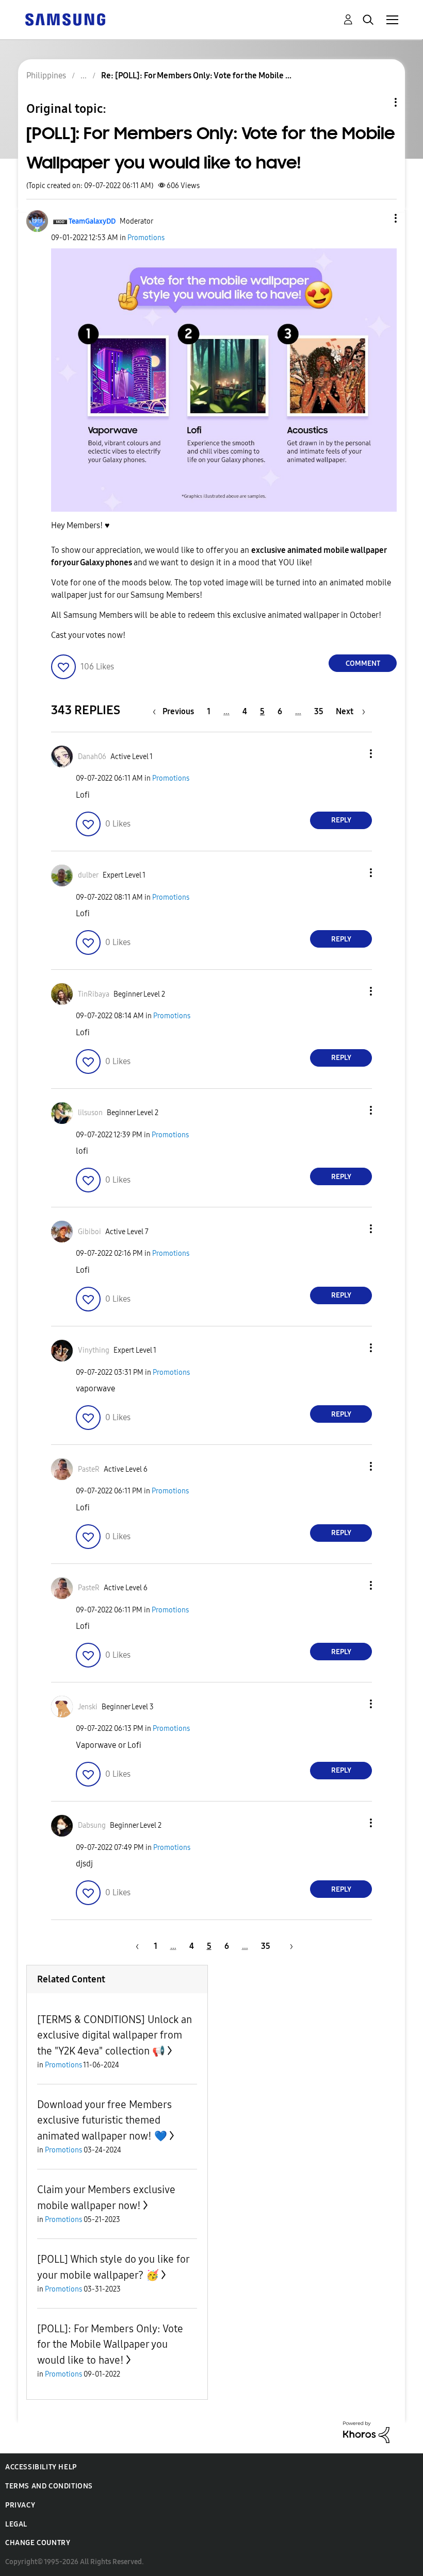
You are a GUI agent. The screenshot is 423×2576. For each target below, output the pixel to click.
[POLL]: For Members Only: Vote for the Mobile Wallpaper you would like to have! (110, 2344)
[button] (379, 218)
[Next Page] (288, 1946)
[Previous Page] (136, 1946)
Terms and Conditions (49, 2486)
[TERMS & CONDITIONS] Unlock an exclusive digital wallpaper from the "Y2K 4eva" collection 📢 (115, 2035)
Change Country (38, 2543)
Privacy (20, 2505)
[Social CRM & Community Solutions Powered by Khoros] (366, 2431)
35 (319, 711)
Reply (341, 820)
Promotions (146, 238)
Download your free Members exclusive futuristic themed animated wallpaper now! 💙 (104, 2120)
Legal (16, 2524)
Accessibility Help (41, 2467)
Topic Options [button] (378, 102)
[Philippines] (65, 19)
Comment (363, 663)
